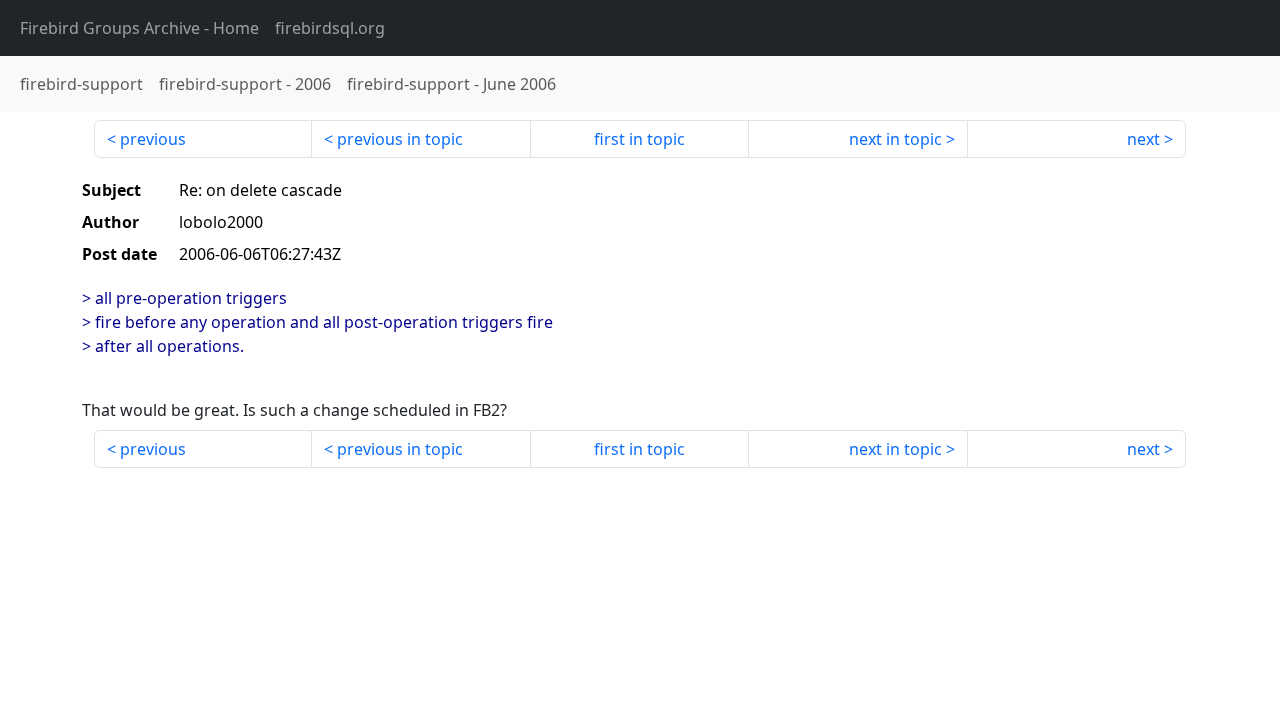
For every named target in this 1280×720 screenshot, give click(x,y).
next (1143, 139)
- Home (139, 28)
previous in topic (400, 139)
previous (153, 139)
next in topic (895, 139)
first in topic (639, 139)
